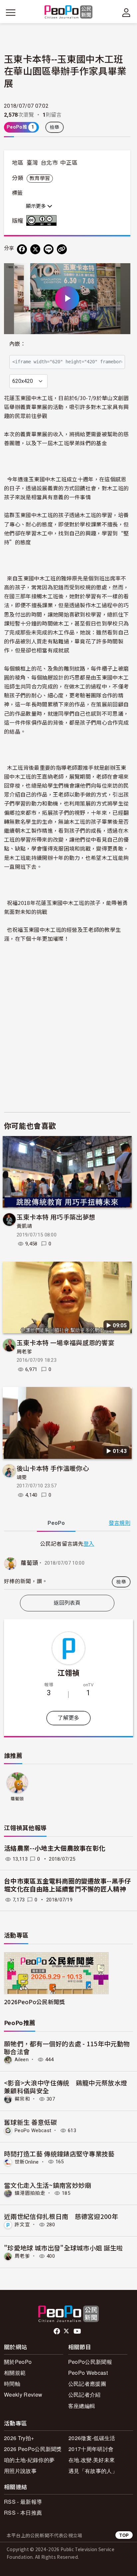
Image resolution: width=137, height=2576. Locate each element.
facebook (57, 2331)
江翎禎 (69, 1672)
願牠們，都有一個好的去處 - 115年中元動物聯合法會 (67, 2047)
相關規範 (15, 2373)
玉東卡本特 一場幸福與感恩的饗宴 (66, 1342)
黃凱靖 (24, 1226)
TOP (124, 2535)
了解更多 (68, 1718)
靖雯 (22, 1477)
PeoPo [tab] (56, 1523)
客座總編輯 (82, 2406)
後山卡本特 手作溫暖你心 (53, 1468)
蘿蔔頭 (29, 1563)
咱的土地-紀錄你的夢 (29, 2460)
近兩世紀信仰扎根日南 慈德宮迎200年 (61, 2216)
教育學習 (40, 178)
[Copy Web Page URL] (62, 249)
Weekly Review (23, 2395)
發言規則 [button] (120, 1523)
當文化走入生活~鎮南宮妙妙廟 (48, 2185)
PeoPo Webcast (33, 2130)
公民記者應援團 (87, 2384)
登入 (89, 1543)
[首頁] (69, 12)
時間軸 (12, 2384)
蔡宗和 (22, 2099)
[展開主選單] (11, 13)
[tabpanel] (67, 1564)
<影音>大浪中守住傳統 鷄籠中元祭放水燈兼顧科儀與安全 (66, 2087)
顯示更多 (37, 206)
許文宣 (22, 2225)
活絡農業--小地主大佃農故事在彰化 (55, 1849)
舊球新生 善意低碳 (30, 2122)
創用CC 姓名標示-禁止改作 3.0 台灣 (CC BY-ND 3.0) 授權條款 (43, 220)
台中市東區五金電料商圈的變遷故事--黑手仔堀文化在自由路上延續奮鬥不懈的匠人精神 (68, 1886)
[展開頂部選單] (126, 13)
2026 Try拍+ (19, 2438)
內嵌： (17, 344)
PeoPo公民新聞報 (90, 2362)
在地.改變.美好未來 (92, 2460)
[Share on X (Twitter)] (35, 249)
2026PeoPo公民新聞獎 (34, 2002)
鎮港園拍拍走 (30, 2193)
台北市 (49, 163)
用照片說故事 (20, 2471)
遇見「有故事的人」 (93, 2471)
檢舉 (55, 127)
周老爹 (24, 1352)
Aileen (22, 2060)
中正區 (69, 163)
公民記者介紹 (84, 2395)
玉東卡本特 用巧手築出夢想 (56, 1217)
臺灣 (32, 163)
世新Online (27, 2162)
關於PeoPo (18, 2362)
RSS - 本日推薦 (23, 2513)
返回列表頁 (67, 1603)
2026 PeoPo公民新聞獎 (33, 2449)
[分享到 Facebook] (22, 249)
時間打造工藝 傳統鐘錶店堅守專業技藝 (59, 2154)
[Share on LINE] (49, 249)
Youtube (78, 2331)
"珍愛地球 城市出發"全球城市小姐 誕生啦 (64, 2248)
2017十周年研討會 (91, 2449)
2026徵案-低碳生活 (92, 2438)
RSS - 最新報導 (23, 2502)
